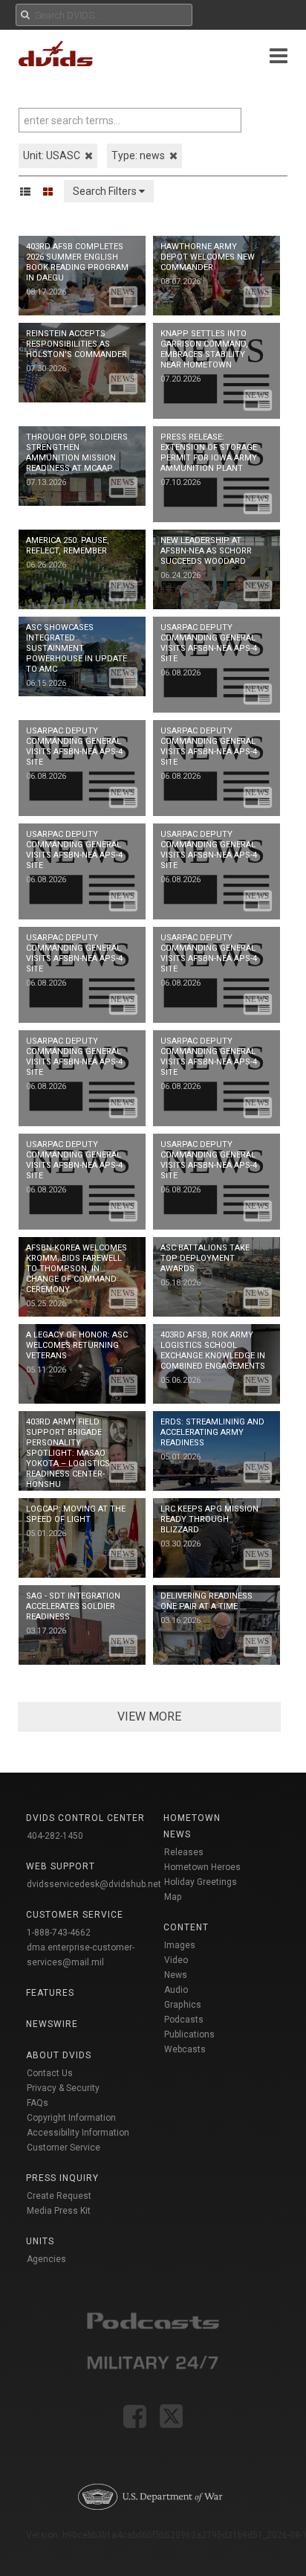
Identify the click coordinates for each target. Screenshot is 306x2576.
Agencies (46, 2259)
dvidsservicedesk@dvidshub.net (94, 1884)
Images (180, 1945)
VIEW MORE (149, 1716)
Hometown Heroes (202, 1867)
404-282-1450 (55, 1836)
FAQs (38, 2103)
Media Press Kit (59, 2211)
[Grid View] (53, 191)
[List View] (30, 191)
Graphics (183, 2005)
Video (176, 1960)
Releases (184, 1852)
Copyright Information (71, 2118)
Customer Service (64, 2148)
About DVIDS (59, 2055)
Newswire (52, 2024)
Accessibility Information (78, 2133)
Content (186, 1927)
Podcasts (184, 2020)
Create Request (59, 2196)
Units (40, 2241)
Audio (176, 1990)
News (176, 1975)
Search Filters (106, 191)
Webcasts (185, 2049)
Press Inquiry (62, 2178)
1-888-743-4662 (59, 1933)
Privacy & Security (63, 2088)
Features (50, 1993)
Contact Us (50, 2073)
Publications (189, 2034)
